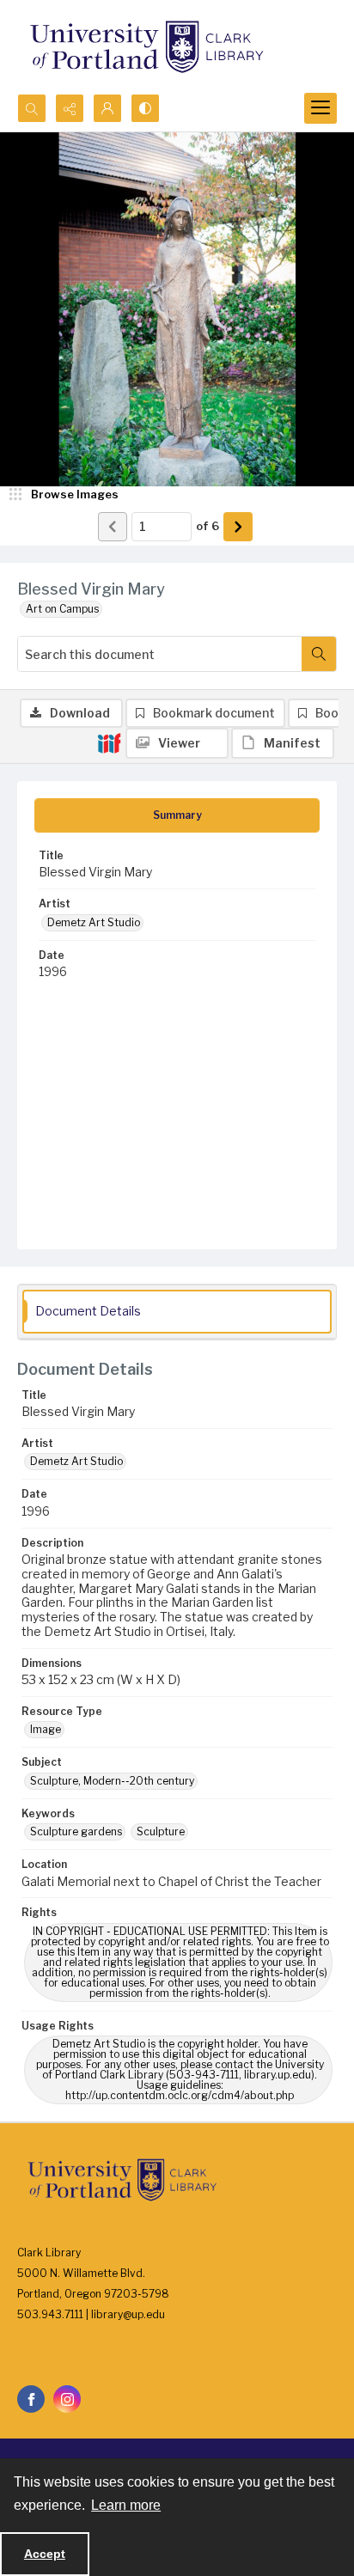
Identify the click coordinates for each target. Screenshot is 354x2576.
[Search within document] (319, 654)
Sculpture (161, 1831)
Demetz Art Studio (94, 922)
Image (46, 1729)
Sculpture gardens (76, 1831)
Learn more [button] (126, 2505)
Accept (45, 2554)
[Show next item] (238, 527)
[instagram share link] (67, 2399)
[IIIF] (109, 742)
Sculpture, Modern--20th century (112, 1781)
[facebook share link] (31, 2399)
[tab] (177, 815)
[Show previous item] (113, 527)
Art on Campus (62, 609)
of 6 (208, 526)
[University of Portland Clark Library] (146, 47)
